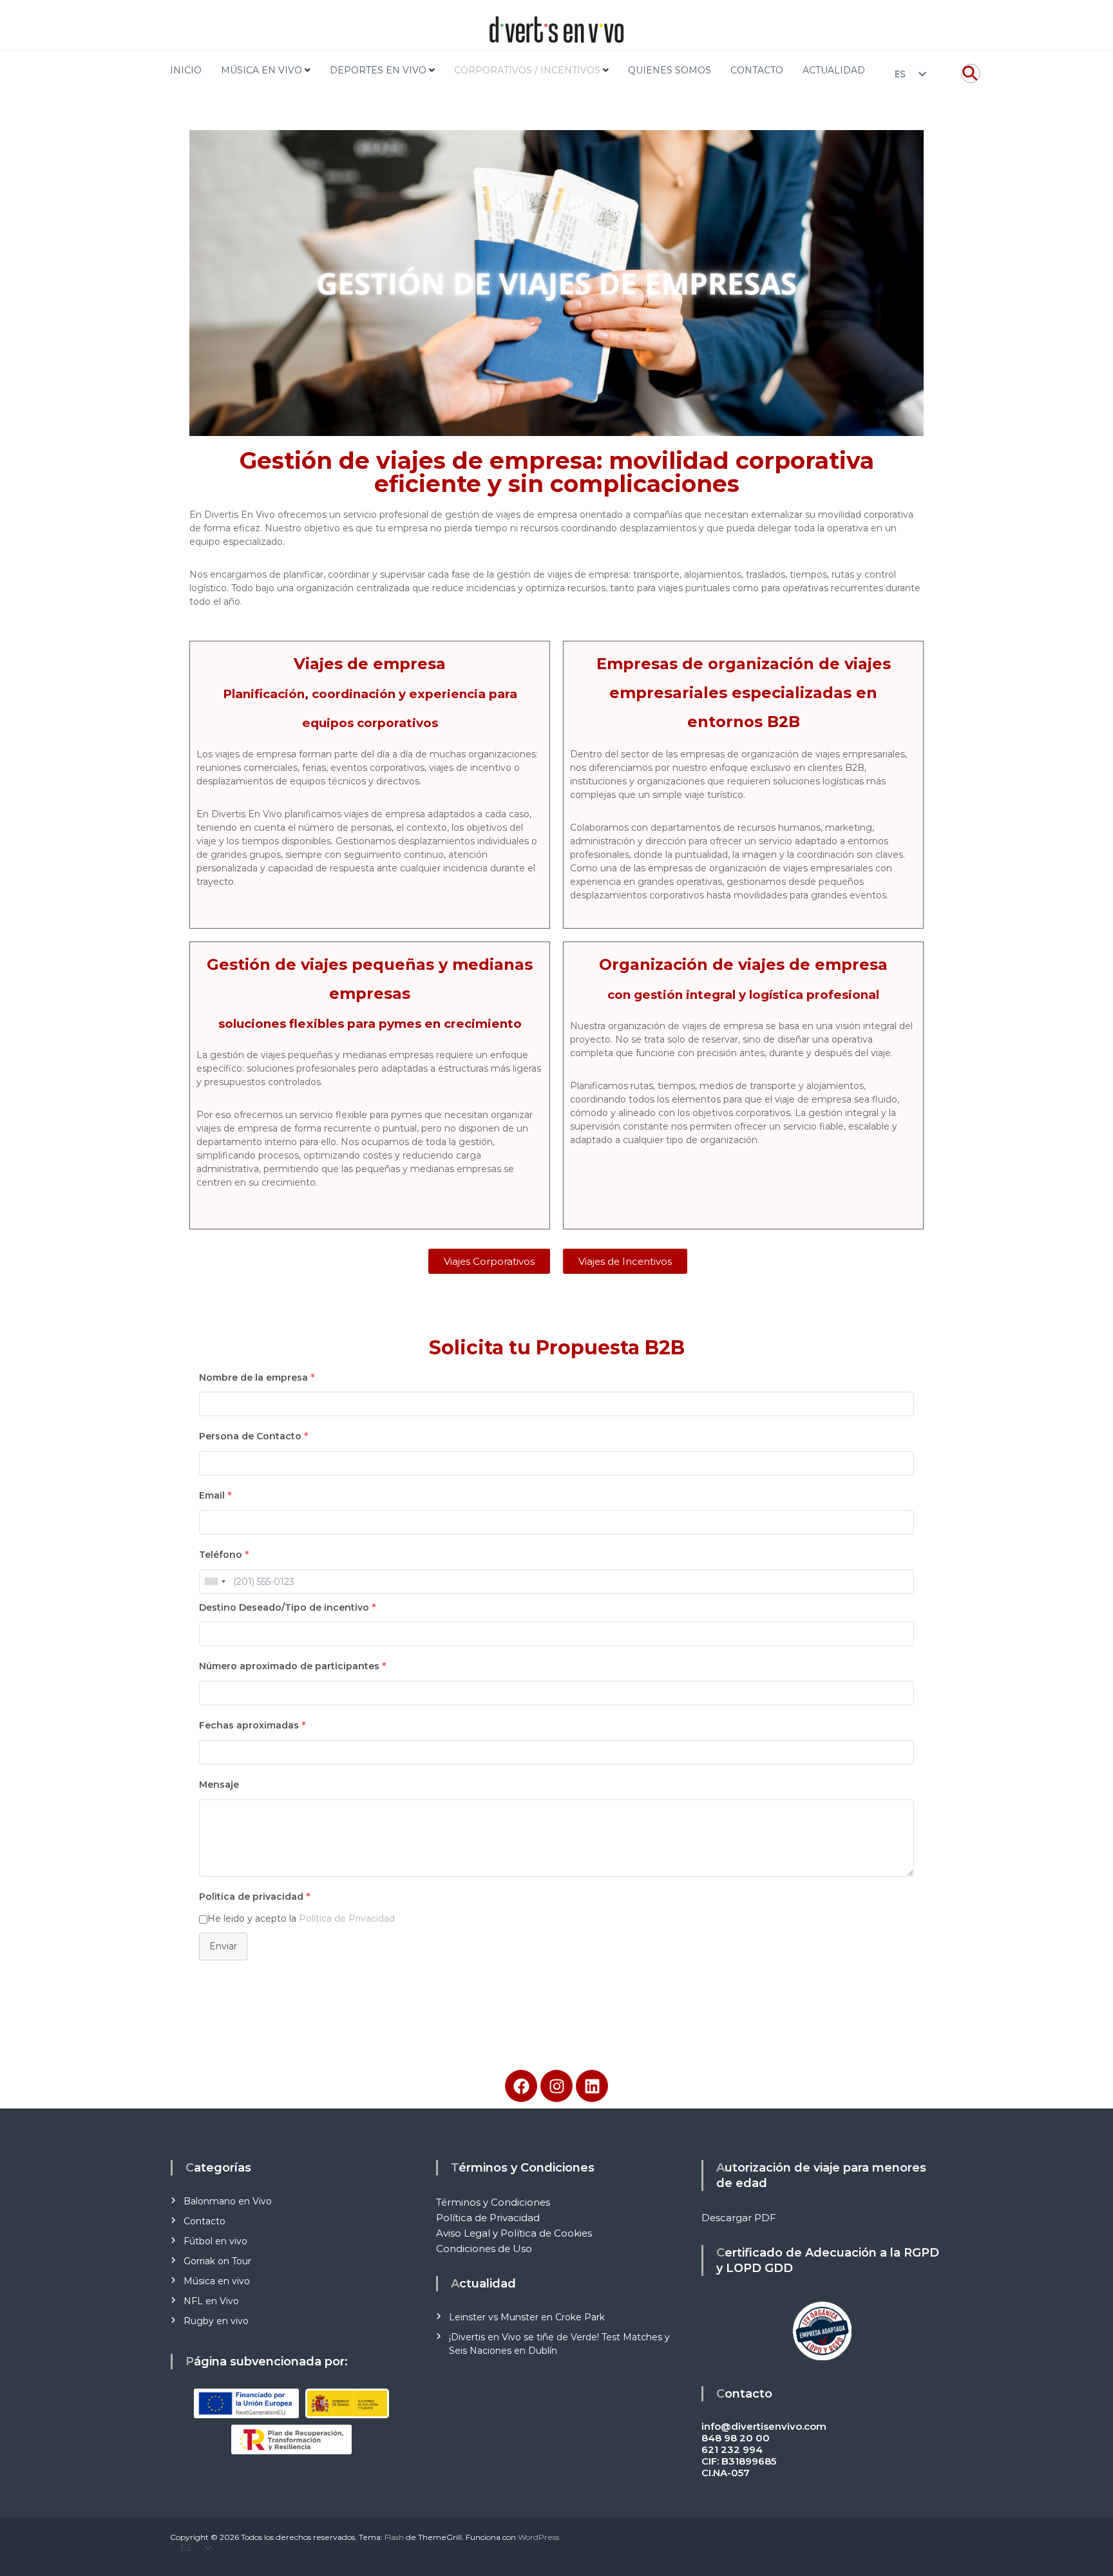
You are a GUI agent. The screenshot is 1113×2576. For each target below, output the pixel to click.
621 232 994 (732, 2449)
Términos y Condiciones (493, 2202)
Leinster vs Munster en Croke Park (527, 2317)
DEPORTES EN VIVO (378, 70)
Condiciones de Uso (484, 2249)
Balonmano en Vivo (228, 2201)
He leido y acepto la (301, 1918)
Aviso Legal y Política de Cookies (514, 2233)
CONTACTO (757, 70)
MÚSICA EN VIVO (262, 70)
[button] (971, 80)
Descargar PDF (739, 2218)
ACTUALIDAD (834, 70)
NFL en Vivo (211, 2301)
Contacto (205, 2221)
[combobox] (214, 1582)
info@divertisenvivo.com (764, 2426)
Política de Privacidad (347, 1918)
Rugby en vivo (216, 2321)
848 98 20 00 (736, 2438)
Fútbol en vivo (215, 2241)
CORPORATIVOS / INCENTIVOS (527, 70)
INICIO (186, 70)
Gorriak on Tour (217, 2261)
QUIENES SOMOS (670, 70)
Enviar (223, 1946)
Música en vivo (217, 2281)
